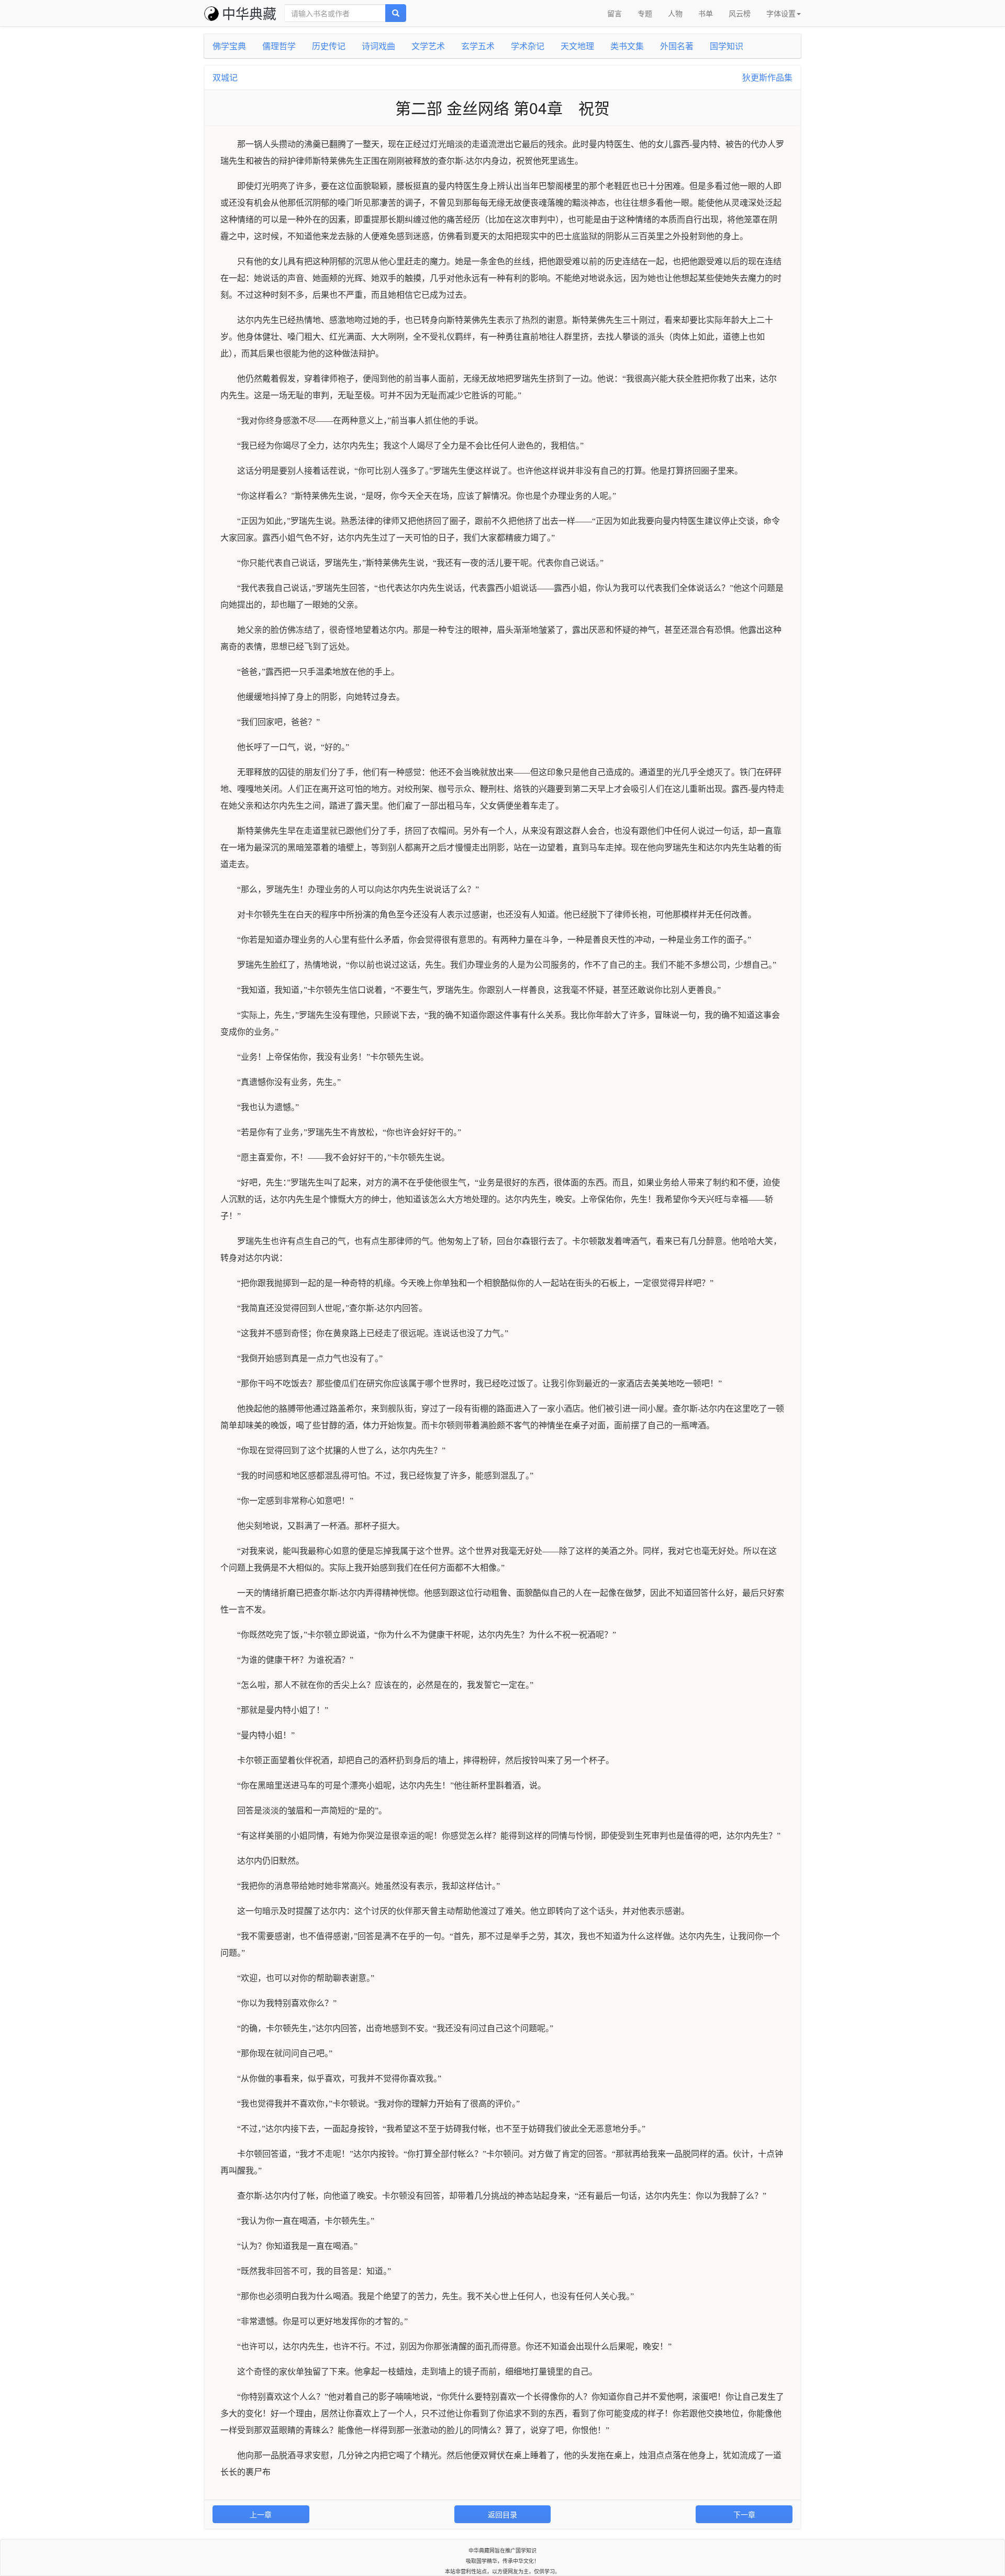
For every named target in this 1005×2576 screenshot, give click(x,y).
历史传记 (329, 46)
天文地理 (577, 46)
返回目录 (502, 2514)
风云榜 (740, 13)
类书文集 (627, 46)
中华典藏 (249, 13)
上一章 (261, 2514)
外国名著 (677, 46)
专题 (645, 13)
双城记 (225, 77)
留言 (615, 13)
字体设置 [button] (781, 13)
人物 (675, 13)
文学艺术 (428, 46)
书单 (706, 13)
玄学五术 (478, 46)
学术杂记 (528, 46)
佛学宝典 (229, 46)
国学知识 (727, 46)
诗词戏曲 (378, 46)
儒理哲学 (279, 46)
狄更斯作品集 (767, 77)
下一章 (744, 2514)
